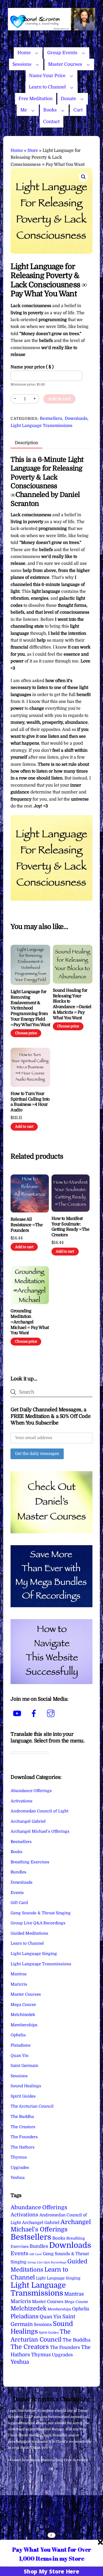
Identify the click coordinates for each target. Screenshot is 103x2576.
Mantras (19, 1974)
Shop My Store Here (51, 2571)
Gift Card (19, 1903)
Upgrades (20, 2168)
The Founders (24, 2137)
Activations (22, 1801)
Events (17, 1893)
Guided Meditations (29, 1933)
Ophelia (18, 2035)
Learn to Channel (47, 87)
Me (24, 110)
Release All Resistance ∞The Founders (27, 1225)
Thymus (19, 2157)
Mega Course (23, 2005)
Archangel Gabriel (28, 1821)
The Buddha (22, 2117)
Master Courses (65, 64)
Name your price (32, 367)
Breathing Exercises (30, 1862)
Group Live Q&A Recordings (38, 1923)
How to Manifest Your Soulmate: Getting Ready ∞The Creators (70, 1227)
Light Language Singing (34, 1954)
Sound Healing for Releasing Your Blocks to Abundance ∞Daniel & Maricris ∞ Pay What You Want (72, 1004)
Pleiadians (21, 2045)
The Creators (23, 2127)
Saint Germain (24, 2066)
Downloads (76, 419)
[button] (83, 177)
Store (33, 151)
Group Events (62, 53)
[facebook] (35, 1714)
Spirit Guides (23, 2096)
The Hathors (23, 2147)
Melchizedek (23, 2015)
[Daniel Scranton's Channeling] (51, 28)
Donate (68, 99)
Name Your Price (47, 76)
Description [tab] (26, 443)
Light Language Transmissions (41, 426)
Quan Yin (20, 2056)
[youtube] (18, 1714)
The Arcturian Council (32, 2106)
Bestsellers (51, 419)
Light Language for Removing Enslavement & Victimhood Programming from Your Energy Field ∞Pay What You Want (30, 1008)
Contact (51, 122)
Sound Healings (26, 2086)
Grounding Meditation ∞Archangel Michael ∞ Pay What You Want (30, 1322)
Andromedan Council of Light (39, 1811)
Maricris (19, 1984)
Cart (78, 110)
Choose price (26, 1033)
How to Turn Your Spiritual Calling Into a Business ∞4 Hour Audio (30, 1102)
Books (50, 110)
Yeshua (18, 2178)
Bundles (18, 1872)
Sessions (22, 64)
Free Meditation (36, 99)
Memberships (24, 2025)
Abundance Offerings (31, 1791)
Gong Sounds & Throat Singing (41, 1913)
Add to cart (59, 399)
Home (24, 53)
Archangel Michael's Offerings (40, 1831)
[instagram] (52, 1714)
